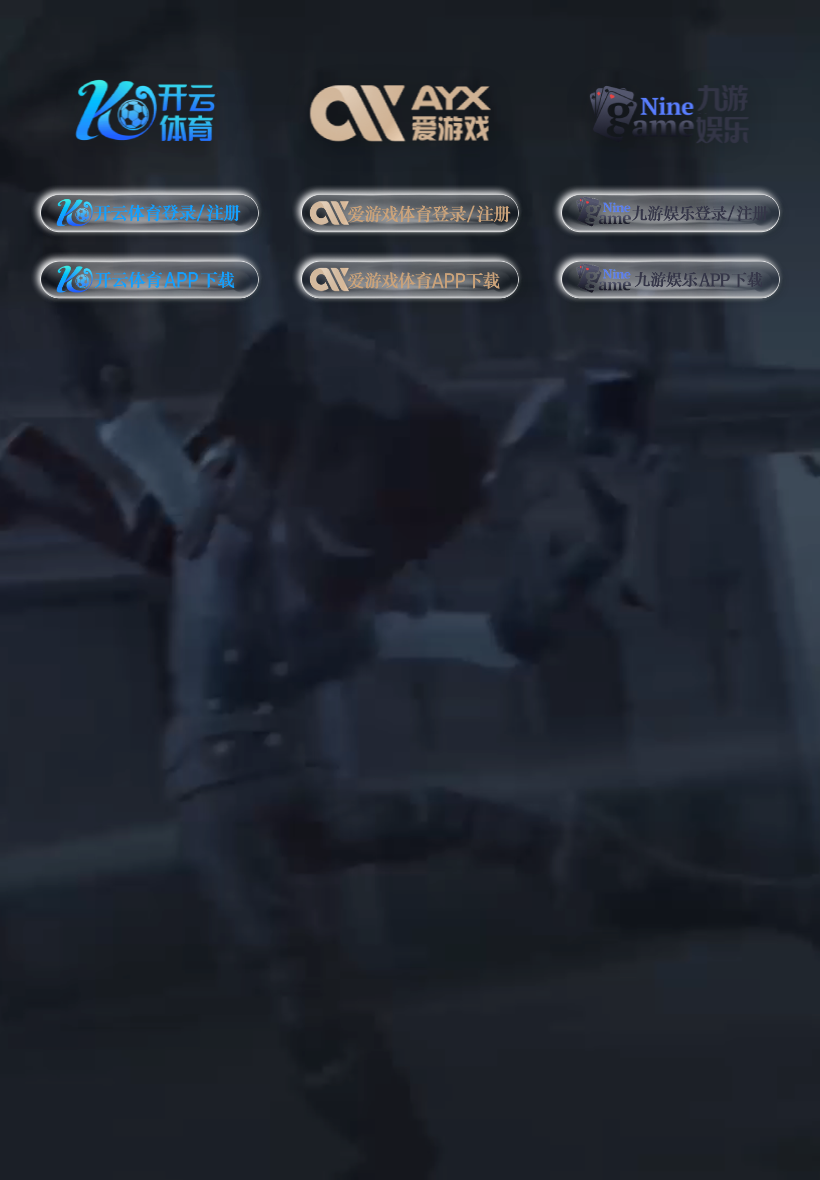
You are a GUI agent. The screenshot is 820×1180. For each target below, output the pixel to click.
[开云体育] (149, 108)
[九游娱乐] (670, 108)
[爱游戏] (410, 108)
